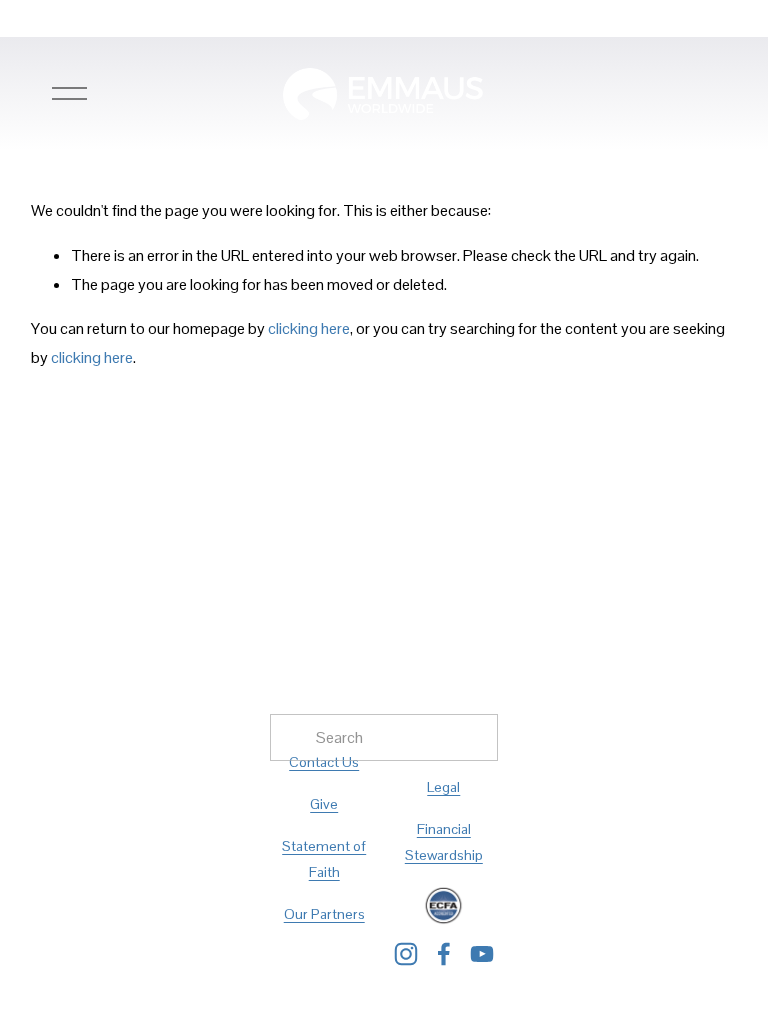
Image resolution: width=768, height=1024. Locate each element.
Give (324, 804)
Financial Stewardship (444, 842)
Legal (443, 787)
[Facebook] (444, 954)
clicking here (309, 328)
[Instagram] (406, 954)
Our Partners (324, 914)
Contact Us (324, 762)
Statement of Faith (324, 859)
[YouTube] (482, 954)
